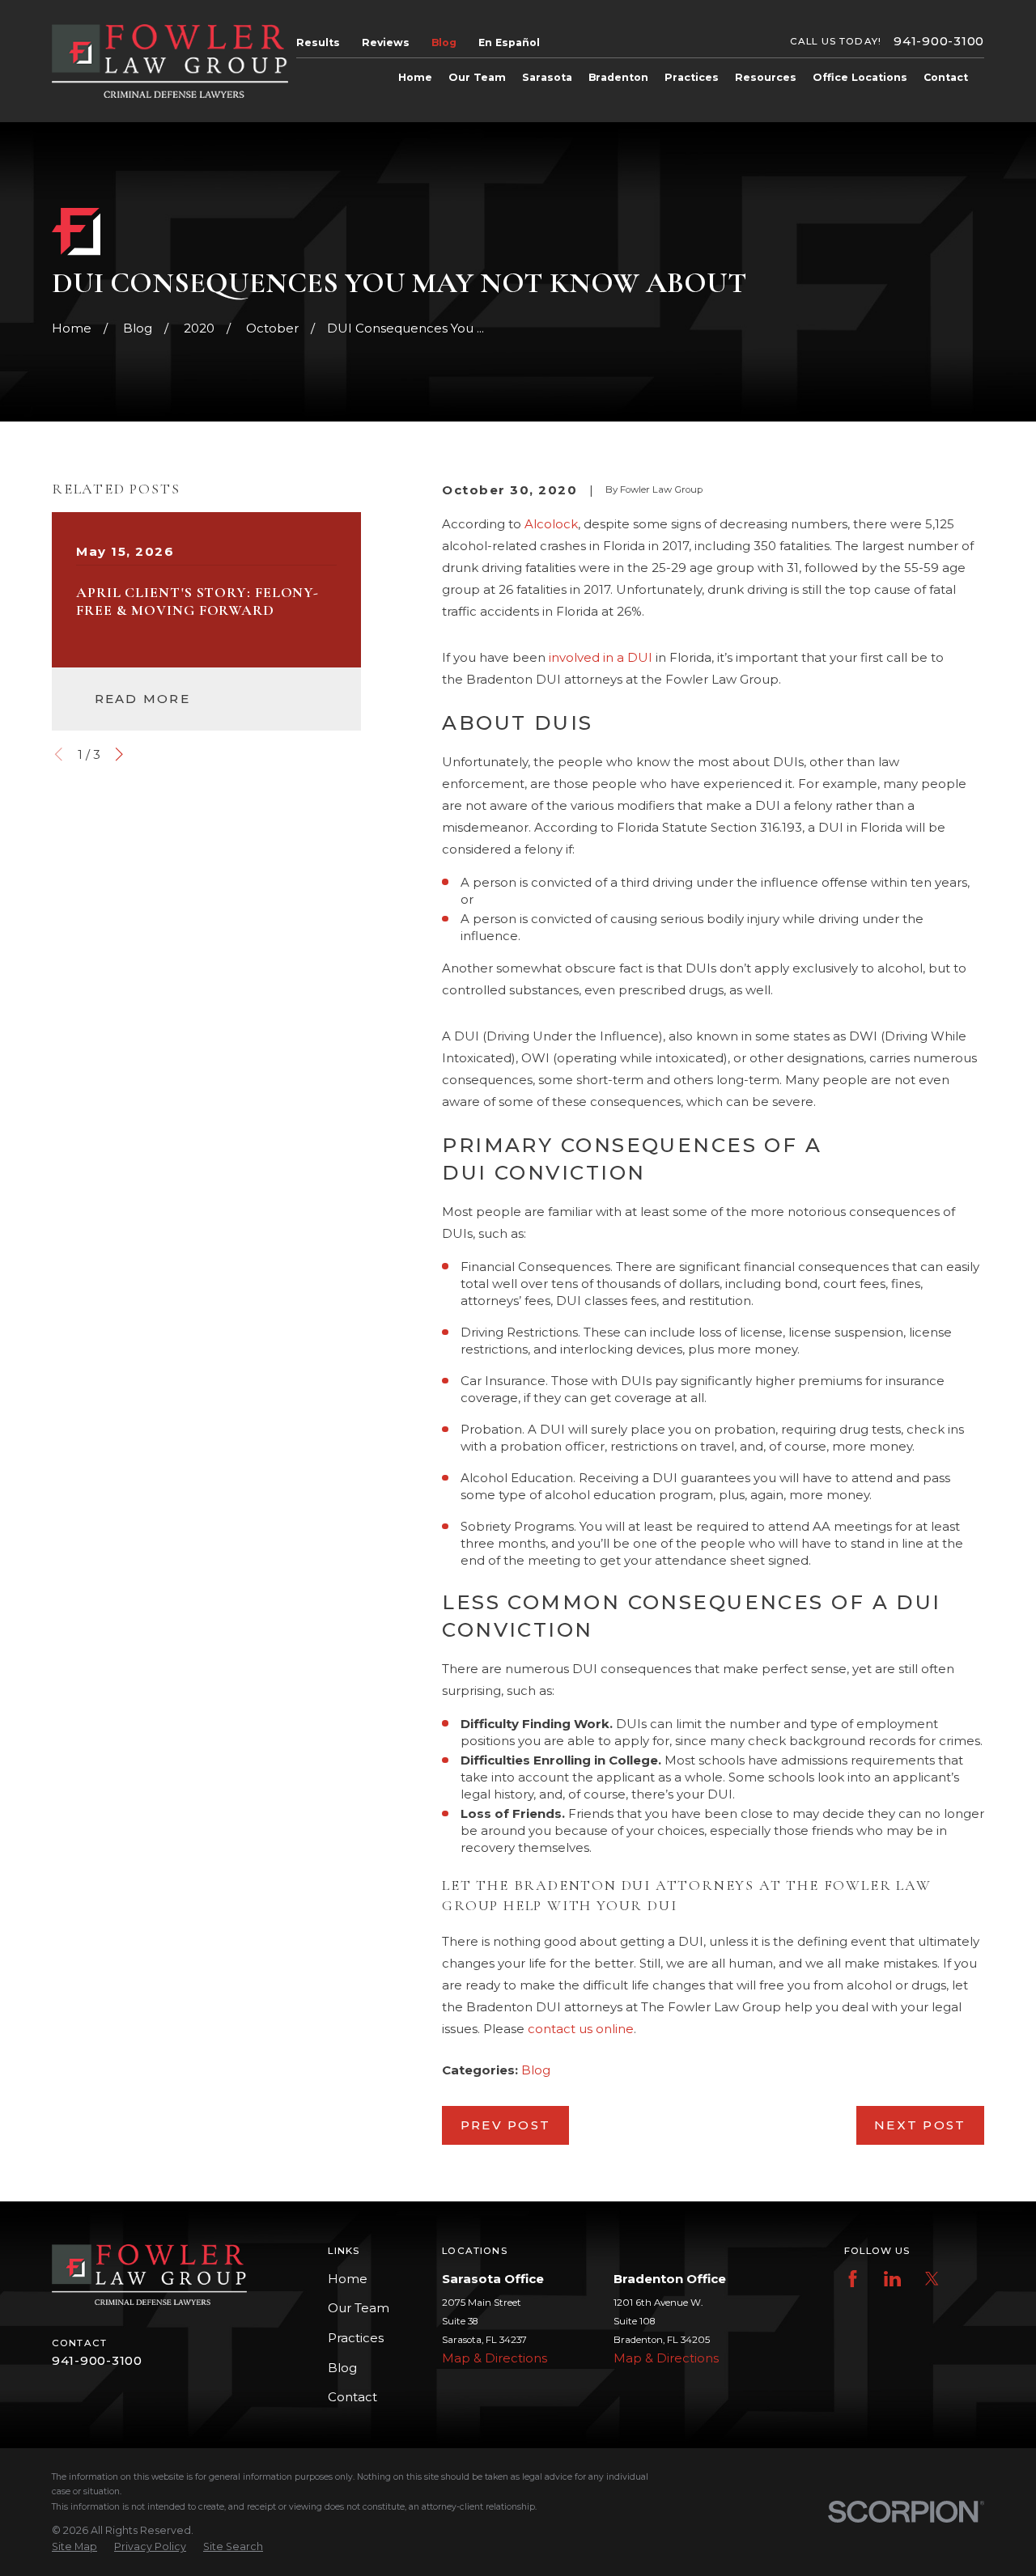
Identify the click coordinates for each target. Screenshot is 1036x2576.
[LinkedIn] (892, 2279)
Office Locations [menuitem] (860, 77)
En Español (509, 42)
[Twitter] (932, 2279)
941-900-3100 (939, 42)
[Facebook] (853, 2279)
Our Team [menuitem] (477, 77)
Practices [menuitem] (692, 77)
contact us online (581, 2029)
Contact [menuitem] (946, 77)
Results (318, 42)
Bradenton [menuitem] (618, 77)
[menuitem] (74, 2547)
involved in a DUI (601, 657)
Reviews (386, 42)
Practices (356, 2338)
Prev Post (505, 2125)
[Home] (170, 61)
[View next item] (119, 754)
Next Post (920, 2125)
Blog (444, 42)
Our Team (359, 2308)
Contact (352, 2397)
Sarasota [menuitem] (547, 77)
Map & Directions (495, 2358)
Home (348, 2279)
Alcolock (551, 524)
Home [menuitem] (415, 77)
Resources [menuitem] (766, 77)
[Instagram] (971, 2279)
